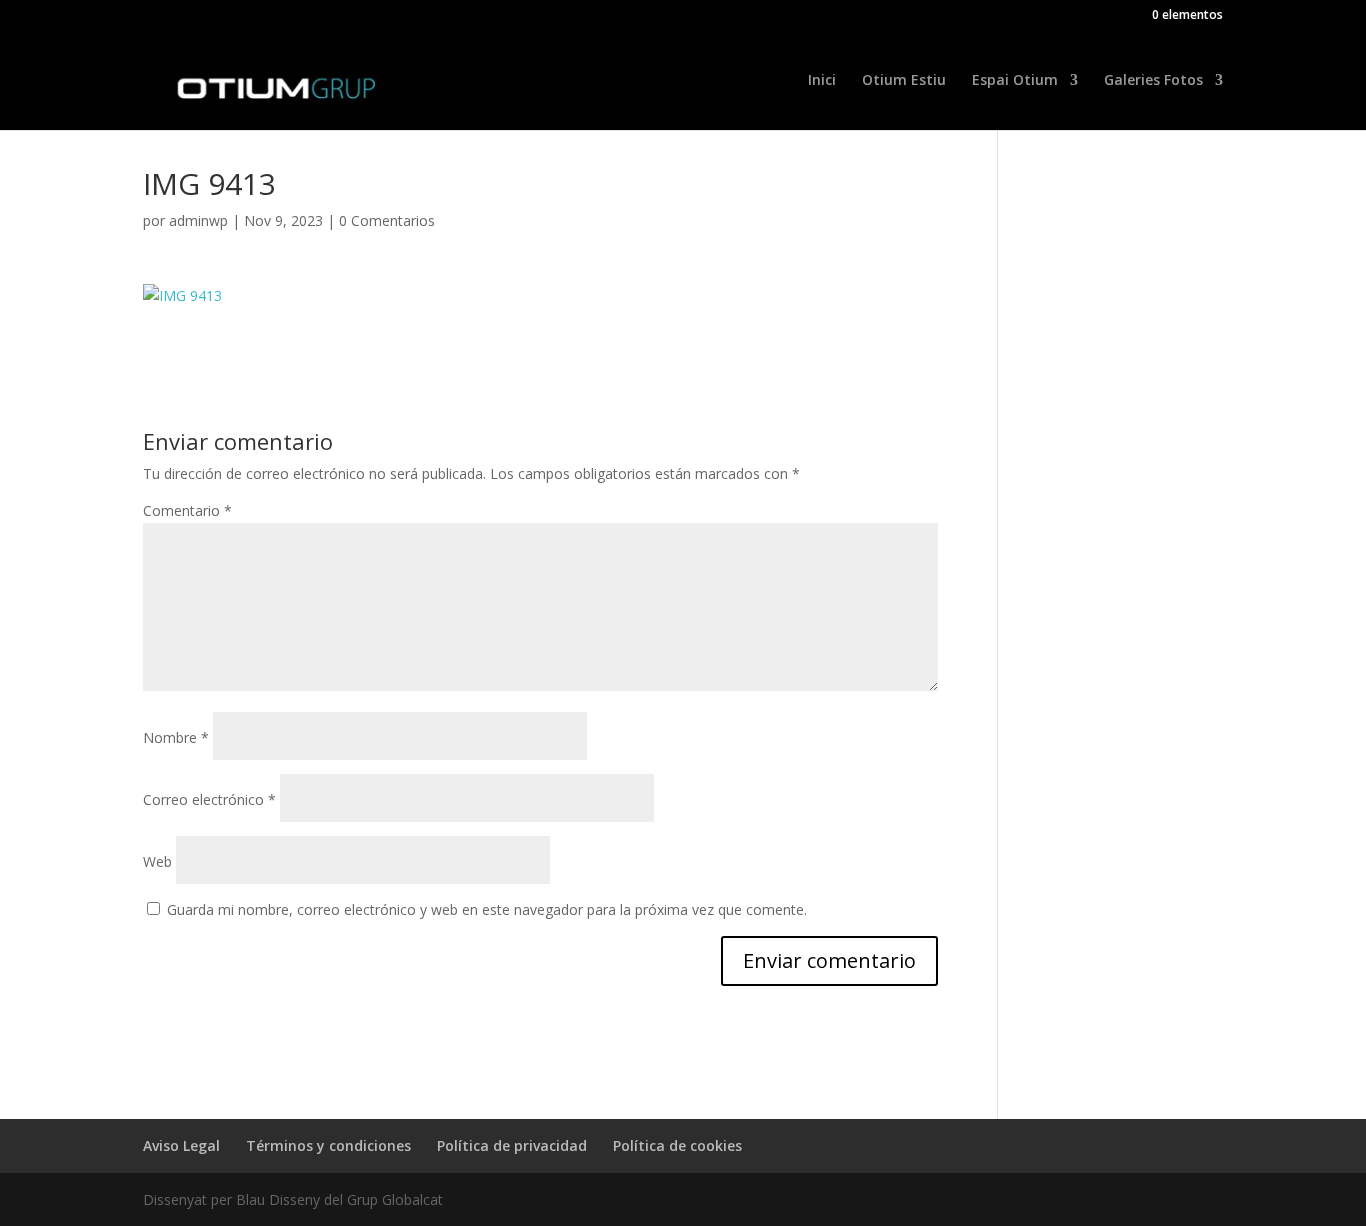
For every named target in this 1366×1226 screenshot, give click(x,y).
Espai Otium (1015, 81)
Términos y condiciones (328, 1145)
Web (157, 861)
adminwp (198, 220)
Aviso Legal (181, 1145)
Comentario (187, 510)
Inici (822, 81)
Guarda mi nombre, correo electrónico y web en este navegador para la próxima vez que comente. (487, 909)
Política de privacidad (512, 1145)
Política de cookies (677, 1145)
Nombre (176, 737)
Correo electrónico (209, 799)
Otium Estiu (904, 81)
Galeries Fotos (1153, 81)
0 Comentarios (387, 220)
